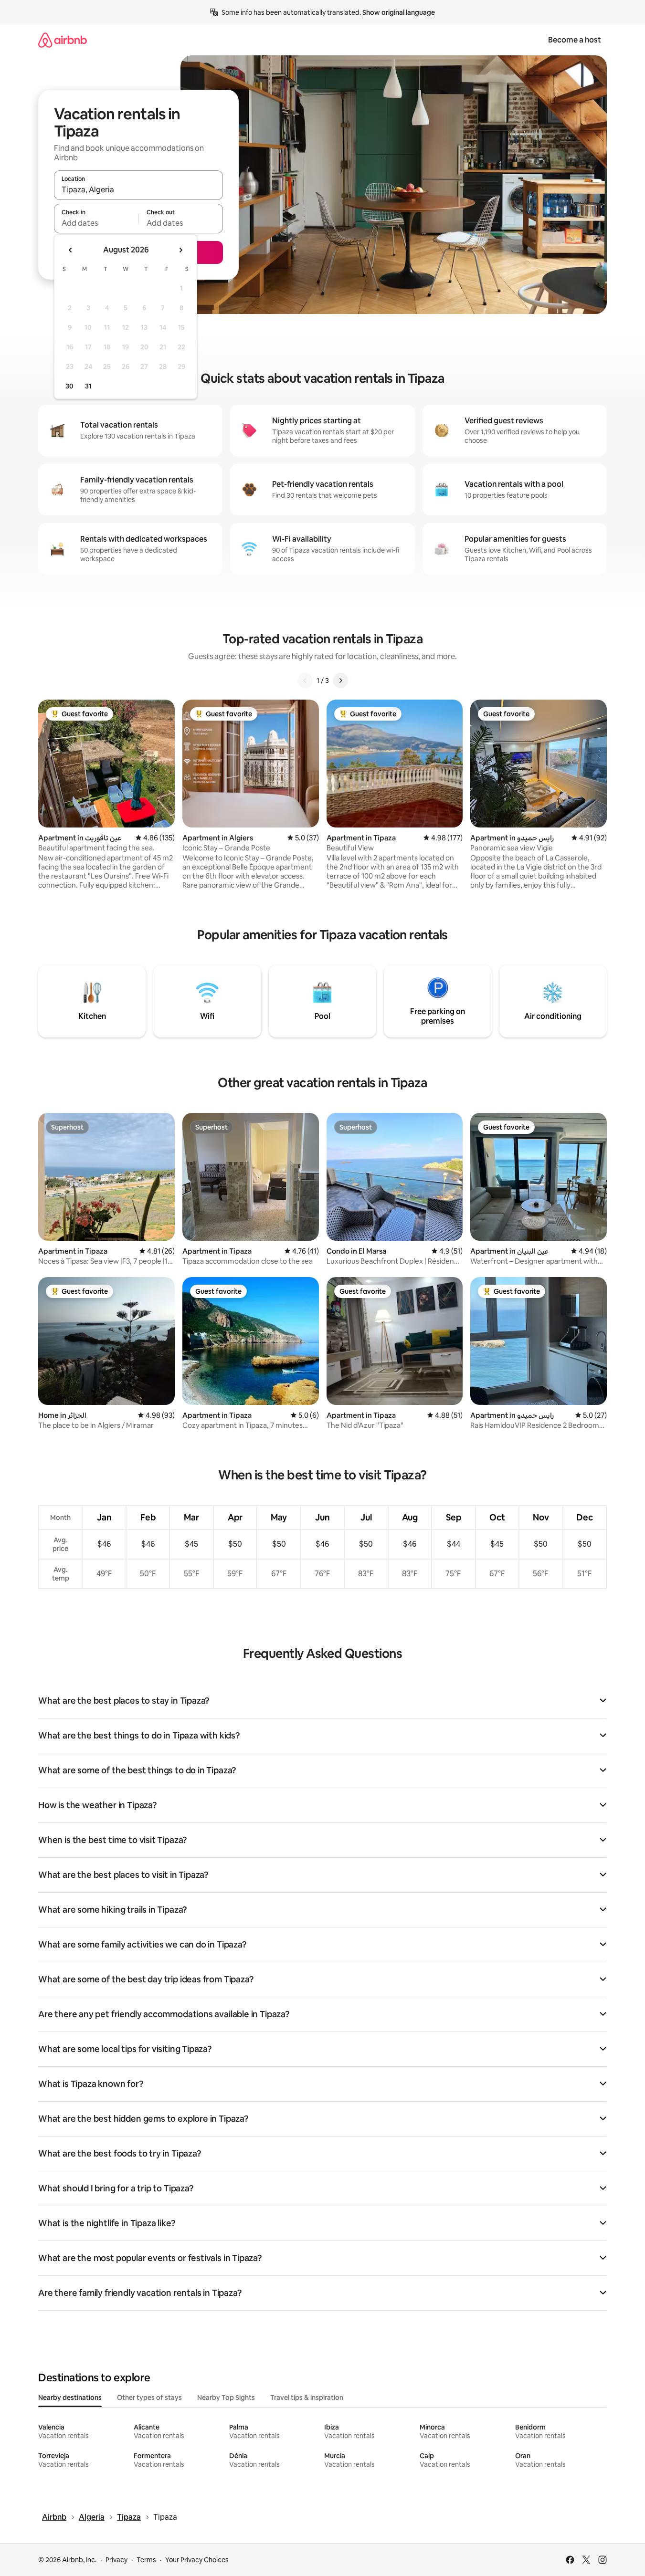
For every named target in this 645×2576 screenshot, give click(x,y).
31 (88, 386)
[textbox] (96, 223)
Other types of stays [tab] (149, 2398)
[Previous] (305, 681)
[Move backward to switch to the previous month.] (71, 250)
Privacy (116, 2560)
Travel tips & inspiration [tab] (307, 2398)
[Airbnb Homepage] (63, 40)
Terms (146, 2560)
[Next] (340, 681)
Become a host (575, 40)
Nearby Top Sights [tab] (226, 2398)
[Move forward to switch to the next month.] (180, 250)
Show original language (399, 12)
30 (69, 386)
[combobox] (138, 189)
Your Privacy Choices (197, 2560)
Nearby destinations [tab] (70, 2398)
